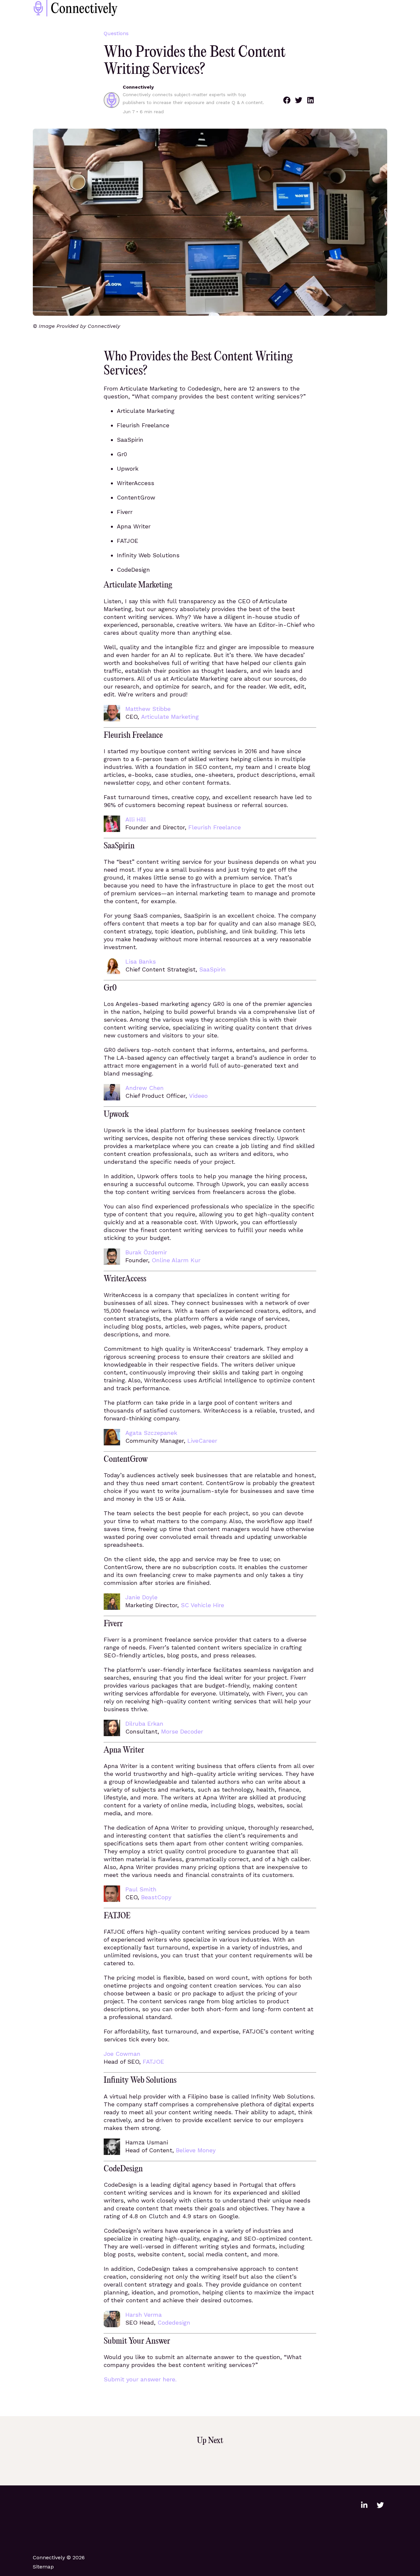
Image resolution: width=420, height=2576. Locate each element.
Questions (116, 33)
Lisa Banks (141, 961)
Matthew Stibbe (148, 709)
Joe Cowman (122, 2054)
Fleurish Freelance (215, 827)
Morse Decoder (182, 1731)
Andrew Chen (145, 1088)
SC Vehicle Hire (202, 1605)
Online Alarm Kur (176, 1260)
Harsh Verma (144, 2315)
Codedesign (174, 2322)
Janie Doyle (141, 1597)
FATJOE (153, 2062)
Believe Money (196, 2150)
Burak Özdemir (146, 1252)
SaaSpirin (212, 969)
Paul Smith (141, 1889)
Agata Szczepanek (151, 1433)
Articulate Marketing (170, 717)
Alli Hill (136, 819)
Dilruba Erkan (144, 1724)
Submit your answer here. (140, 2379)
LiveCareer (202, 1441)
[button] (287, 100)
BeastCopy (156, 1897)
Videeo (198, 1096)
